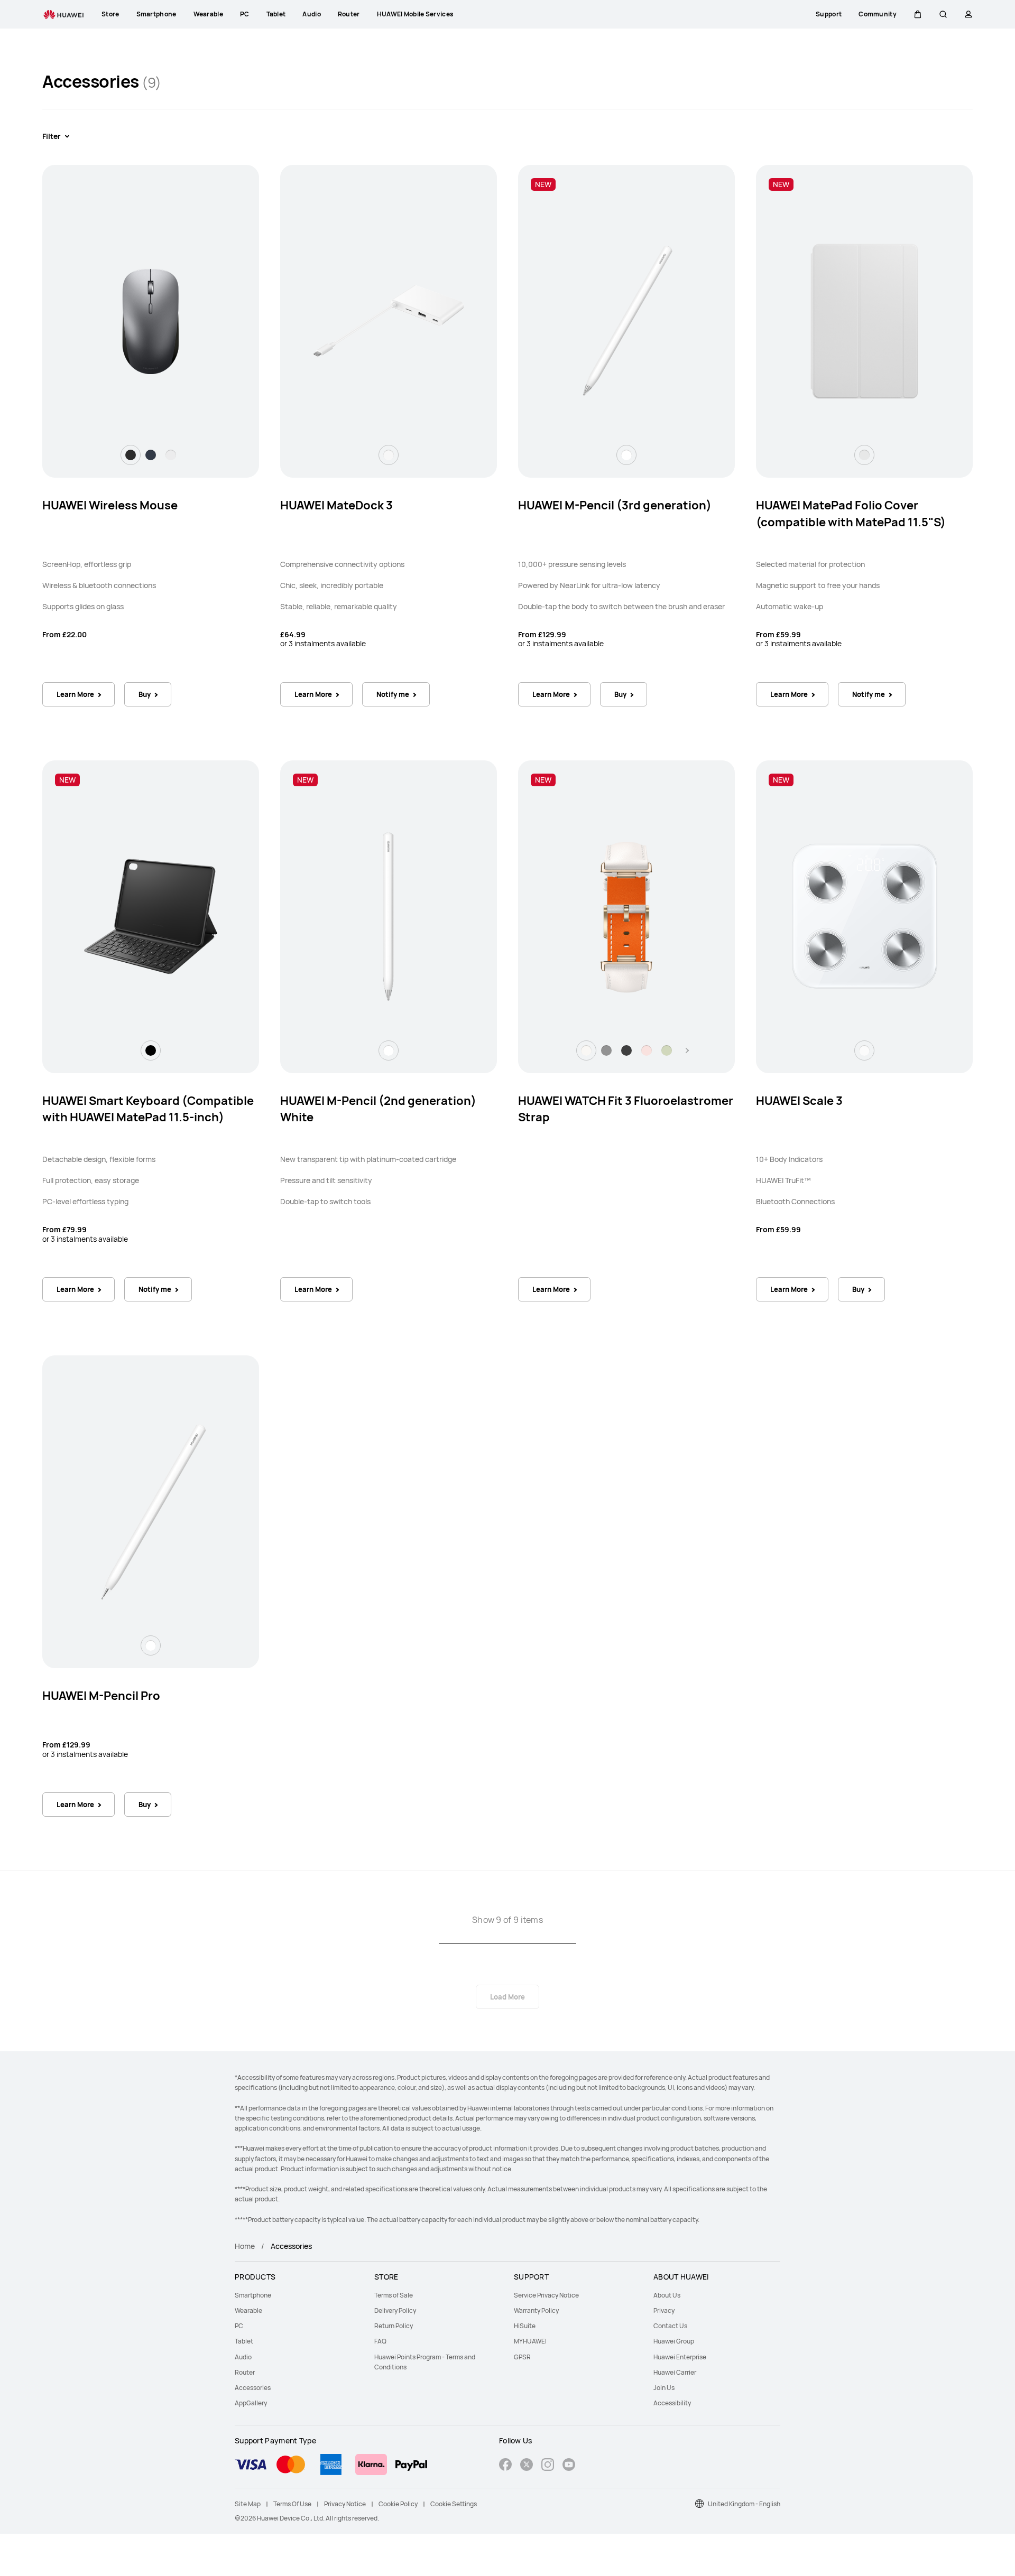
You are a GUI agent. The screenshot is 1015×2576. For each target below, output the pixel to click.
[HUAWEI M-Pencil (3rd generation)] (626, 321)
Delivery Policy (395, 2310)
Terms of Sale (394, 2295)
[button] (918, 14)
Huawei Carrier (675, 2372)
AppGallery (251, 2403)
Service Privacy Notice (546, 2295)
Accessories (253, 2388)
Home (245, 2246)
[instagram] (548, 2466)
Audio (243, 2357)
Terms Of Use (292, 2504)
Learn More (75, 694)
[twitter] (527, 2466)
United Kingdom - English (744, 2504)
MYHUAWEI (530, 2341)
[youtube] (569, 2466)
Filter (52, 136)
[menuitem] (298, 2295)
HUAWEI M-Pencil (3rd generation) (615, 505)
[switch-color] (131, 455)
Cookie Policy (398, 2504)
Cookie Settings (454, 2504)
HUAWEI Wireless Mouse (110, 505)
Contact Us (670, 2326)
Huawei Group (674, 2341)
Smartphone (253, 2295)
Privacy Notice (345, 2504)
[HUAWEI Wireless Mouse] (151, 321)
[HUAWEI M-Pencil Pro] (151, 1512)
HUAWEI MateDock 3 (336, 505)
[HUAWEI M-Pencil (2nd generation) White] (389, 916)
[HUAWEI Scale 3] (864, 916)
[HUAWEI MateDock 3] (389, 321)
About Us (667, 2295)
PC (239, 2326)
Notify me (393, 694)
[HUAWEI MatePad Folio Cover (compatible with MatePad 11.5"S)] (864, 321)
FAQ (380, 2341)
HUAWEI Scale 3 (799, 1101)
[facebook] (505, 2466)
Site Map (248, 2504)
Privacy (664, 2310)
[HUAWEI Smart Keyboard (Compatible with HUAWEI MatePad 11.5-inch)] (151, 916)
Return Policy (394, 2326)
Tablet (244, 2341)
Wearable (248, 2310)
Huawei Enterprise (680, 2357)
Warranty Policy (536, 2310)
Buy (145, 694)
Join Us (664, 2388)
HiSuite (525, 2326)
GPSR (522, 2357)
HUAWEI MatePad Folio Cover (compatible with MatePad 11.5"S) (851, 514)
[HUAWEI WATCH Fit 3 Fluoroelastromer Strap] (626, 916)
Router (245, 2372)
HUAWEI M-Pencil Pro (101, 1696)
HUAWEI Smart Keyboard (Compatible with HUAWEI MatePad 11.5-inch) (148, 1109)
